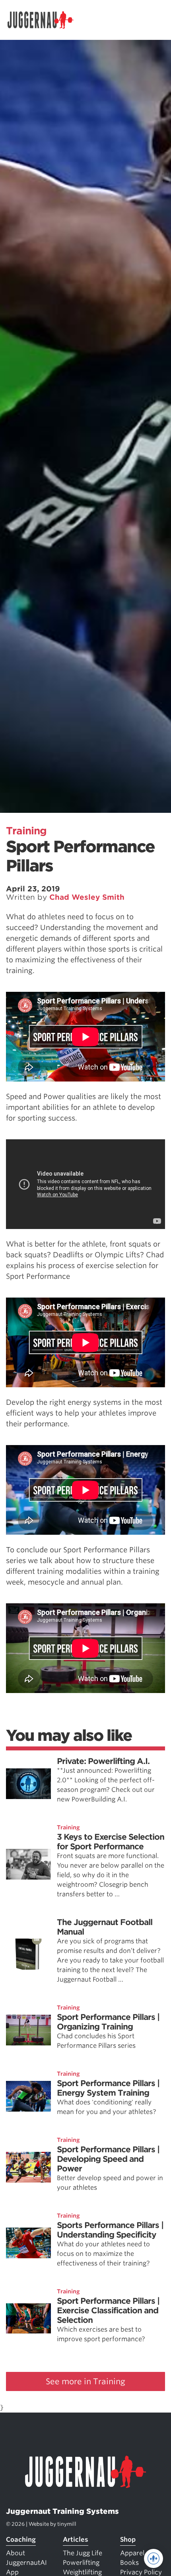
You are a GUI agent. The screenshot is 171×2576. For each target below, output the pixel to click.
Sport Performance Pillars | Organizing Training (108, 2022)
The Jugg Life (83, 2553)
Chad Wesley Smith (87, 897)
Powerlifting (81, 2563)
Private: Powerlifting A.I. (103, 1761)
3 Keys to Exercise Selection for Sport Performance (111, 1842)
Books (129, 2563)
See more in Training (85, 2381)
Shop (128, 2540)
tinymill (67, 2524)
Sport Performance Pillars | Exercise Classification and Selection (108, 2311)
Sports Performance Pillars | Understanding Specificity (110, 2230)
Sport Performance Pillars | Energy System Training (108, 2088)
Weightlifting (82, 2572)
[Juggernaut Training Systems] (44, 20)
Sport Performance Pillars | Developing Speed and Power (108, 2159)
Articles (76, 2540)
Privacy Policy (141, 2572)
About (16, 2553)
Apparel (132, 2553)
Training (26, 831)
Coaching (21, 2540)
